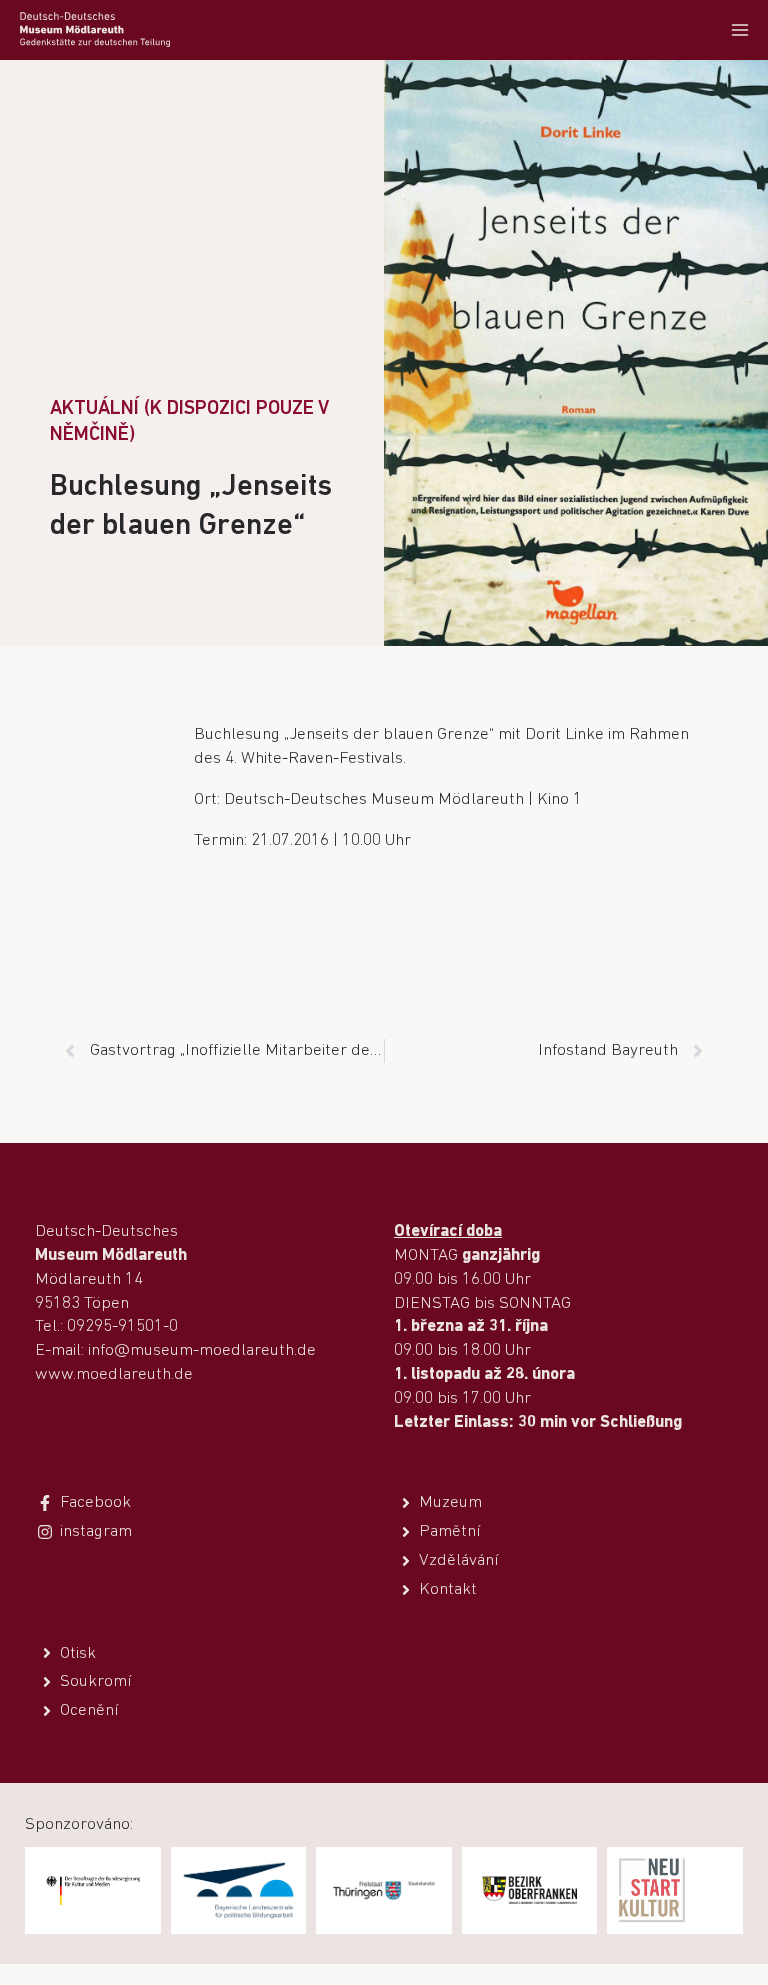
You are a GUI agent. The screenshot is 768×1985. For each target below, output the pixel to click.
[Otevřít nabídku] (739, 29)
